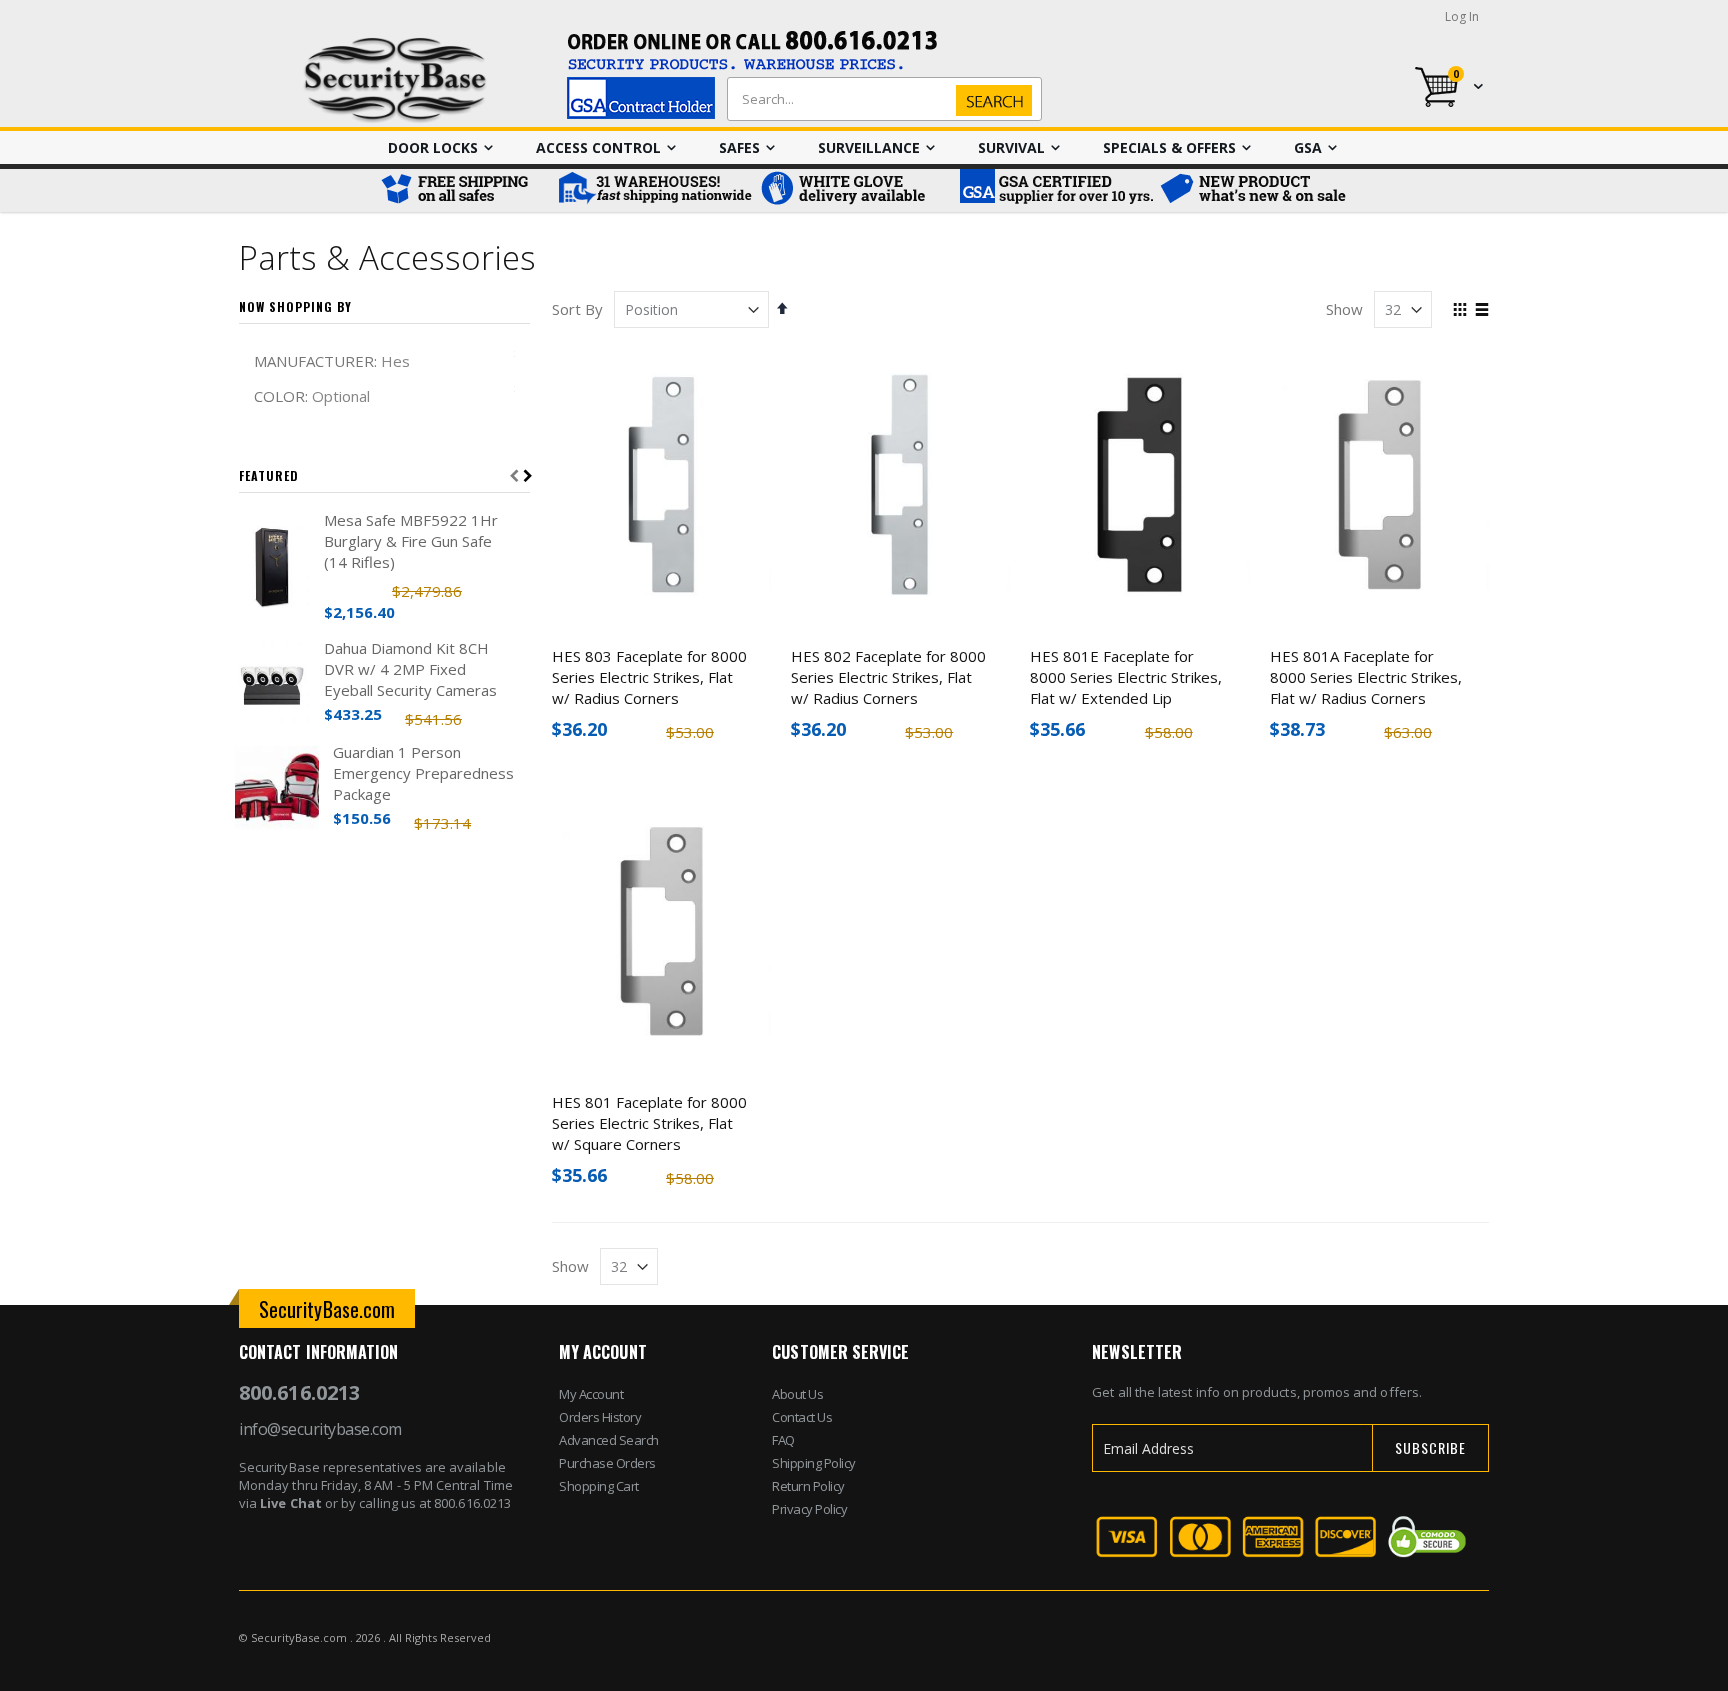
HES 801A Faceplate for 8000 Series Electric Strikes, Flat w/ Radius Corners (1366, 677)
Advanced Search (609, 1440)
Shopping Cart (599, 1486)
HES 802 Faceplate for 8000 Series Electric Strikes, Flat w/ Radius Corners (888, 677)
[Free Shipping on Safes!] (464, 190)
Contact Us (802, 1417)
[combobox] (880, 99)
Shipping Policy (814, 1463)
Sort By (577, 309)
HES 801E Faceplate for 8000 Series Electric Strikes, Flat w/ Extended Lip (1126, 677)
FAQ (783, 1440)
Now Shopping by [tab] (295, 306)
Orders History (600, 1417)
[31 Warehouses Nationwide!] (654, 190)
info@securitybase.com (320, 1429)
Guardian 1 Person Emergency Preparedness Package (423, 773)
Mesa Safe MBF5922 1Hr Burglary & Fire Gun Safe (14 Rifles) (411, 541)
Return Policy (808, 1486)
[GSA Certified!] (1054, 190)
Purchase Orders (607, 1463)
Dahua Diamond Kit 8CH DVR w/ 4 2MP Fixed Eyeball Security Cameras (410, 669)
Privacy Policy (809, 1509)
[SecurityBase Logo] (395, 80)
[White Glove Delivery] (854, 190)
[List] (1481, 311)
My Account (591, 1394)
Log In (1462, 16)
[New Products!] (1254, 190)
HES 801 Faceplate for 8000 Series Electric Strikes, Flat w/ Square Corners (649, 1123)
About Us (797, 1394)
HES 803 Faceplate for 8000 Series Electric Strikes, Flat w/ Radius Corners (649, 677)
